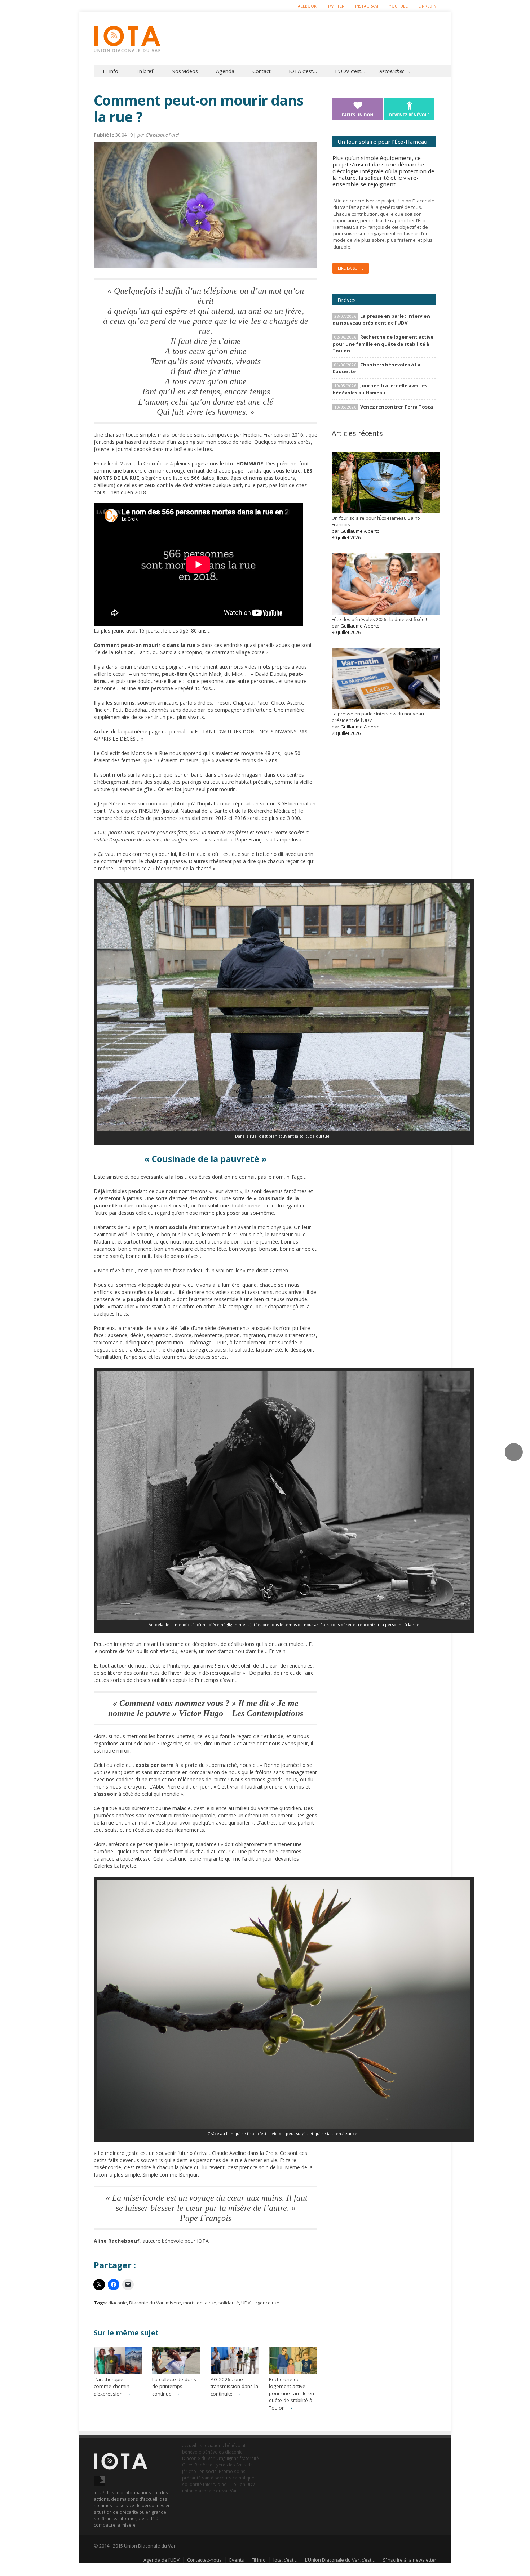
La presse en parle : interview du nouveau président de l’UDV (381, 319)
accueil (189, 2445)
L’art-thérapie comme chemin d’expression (112, 2387)
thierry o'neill (216, 2484)
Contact (262, 71)
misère (173, 2303)
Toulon (238, 2484)
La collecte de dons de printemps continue (174, 2387)
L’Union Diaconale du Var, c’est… (340, 2560)
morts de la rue (200, 2303)
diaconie (118, 2303)
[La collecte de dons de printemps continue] (176, 2372)
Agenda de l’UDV (162, 2560)
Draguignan (227, 2458)
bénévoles (213, 2452)
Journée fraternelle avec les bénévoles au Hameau (380, 389)
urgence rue (266, 2303)
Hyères (221, 2465)
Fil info (111, 71)
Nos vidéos (185, 71)
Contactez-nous (204, 2560)
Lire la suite (351, 268)
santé (208, 2478)
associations (211, 2445)
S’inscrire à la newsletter (410, 2560)
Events (237, 2560)
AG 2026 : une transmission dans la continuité (234, 2387)
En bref (145, 71)
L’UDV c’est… (350, 71)
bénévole (192, 2452)
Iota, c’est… (285, 2560)
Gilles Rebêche (197, 2465)
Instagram (367, 6)
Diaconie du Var (146, 2303)
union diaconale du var (206, 2491)
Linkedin (427, 6)
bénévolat (235, 2445)
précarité (191, 2478)
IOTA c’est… (303, 71)
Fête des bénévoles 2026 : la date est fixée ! (379, 619)
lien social (207, 2471)
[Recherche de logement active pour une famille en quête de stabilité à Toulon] (293, 2372)
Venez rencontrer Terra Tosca (397, 407)
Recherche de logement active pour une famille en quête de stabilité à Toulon (291, 2394)
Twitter (336, 6)
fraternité (249, 2458)
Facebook (306, 6)
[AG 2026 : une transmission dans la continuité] (235, 2372)
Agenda (225, 71)
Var (233, 2491)
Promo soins (232, 2471)
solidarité (229, 2303)
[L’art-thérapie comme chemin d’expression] (118, 2372)
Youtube (398, 6)
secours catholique (234, 2478)
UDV (246, 2303)
